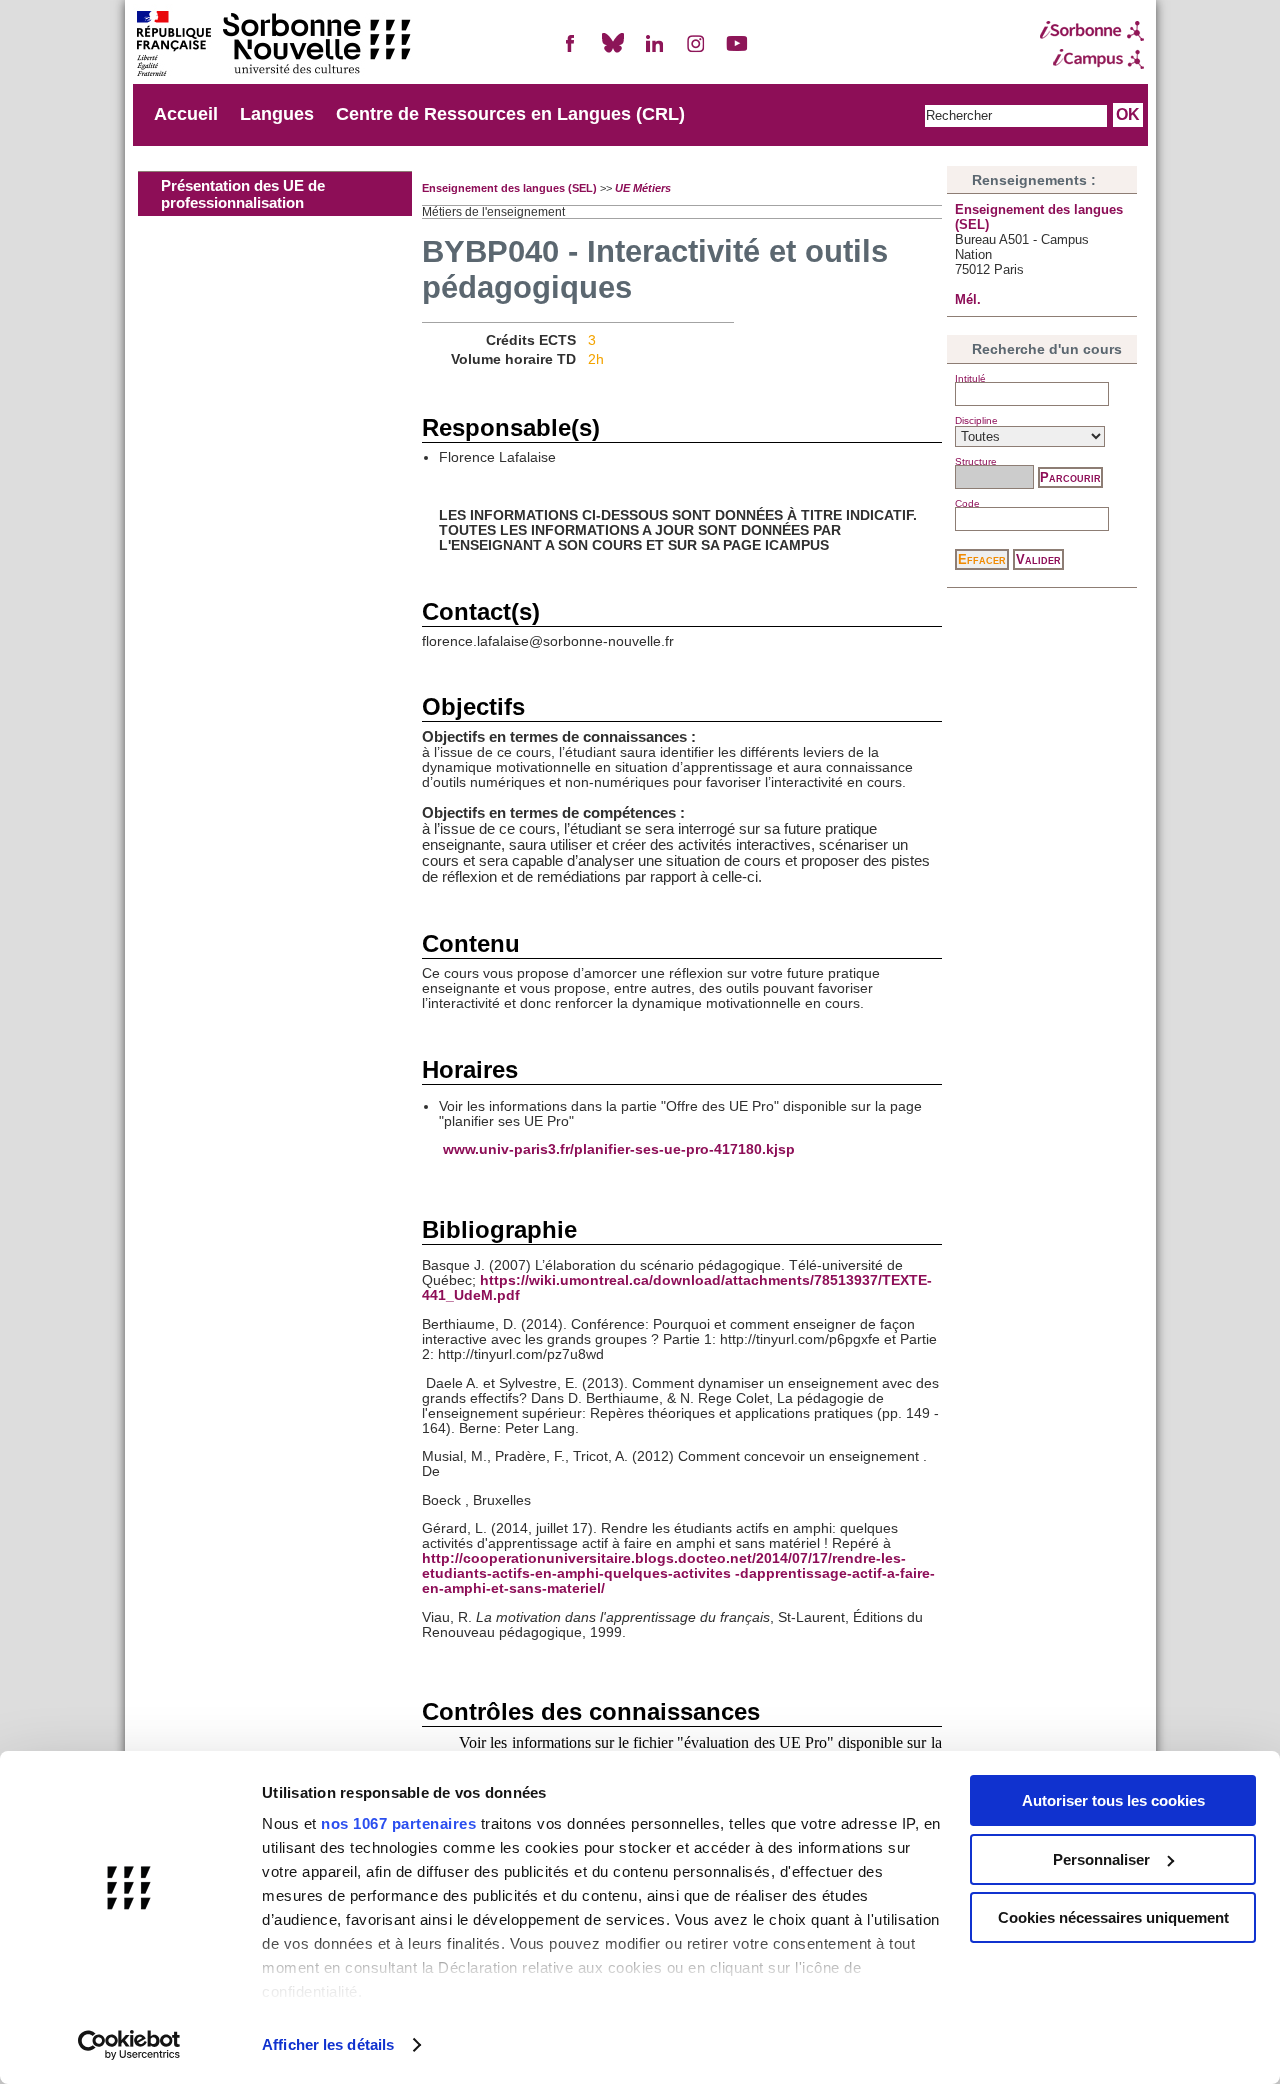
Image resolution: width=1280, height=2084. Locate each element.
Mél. (968, 299)
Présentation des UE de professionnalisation (243, 194)
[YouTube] (737, 51)
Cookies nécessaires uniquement (1113, 1917)
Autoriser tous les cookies (1113, 1800)
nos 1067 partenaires (398, 1823)
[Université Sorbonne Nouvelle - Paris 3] (273, 45)
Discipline (976, 420)
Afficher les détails (328, 2044)
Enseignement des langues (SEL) (509, 188)
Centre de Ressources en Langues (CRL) (510, 114)
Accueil (186, 114)
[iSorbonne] (1092, 31)
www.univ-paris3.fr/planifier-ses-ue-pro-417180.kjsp (619, 1149)
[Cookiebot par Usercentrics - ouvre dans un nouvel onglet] (129, 2045)
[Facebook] (571, 51)
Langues (277, 114)
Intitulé (970, 378)
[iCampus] (1092, 59)
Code (967, 503)
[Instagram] (696, 51)
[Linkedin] (654, 51)
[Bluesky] (613, 51)
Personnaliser (1101, 1859)
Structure (976, 461)
